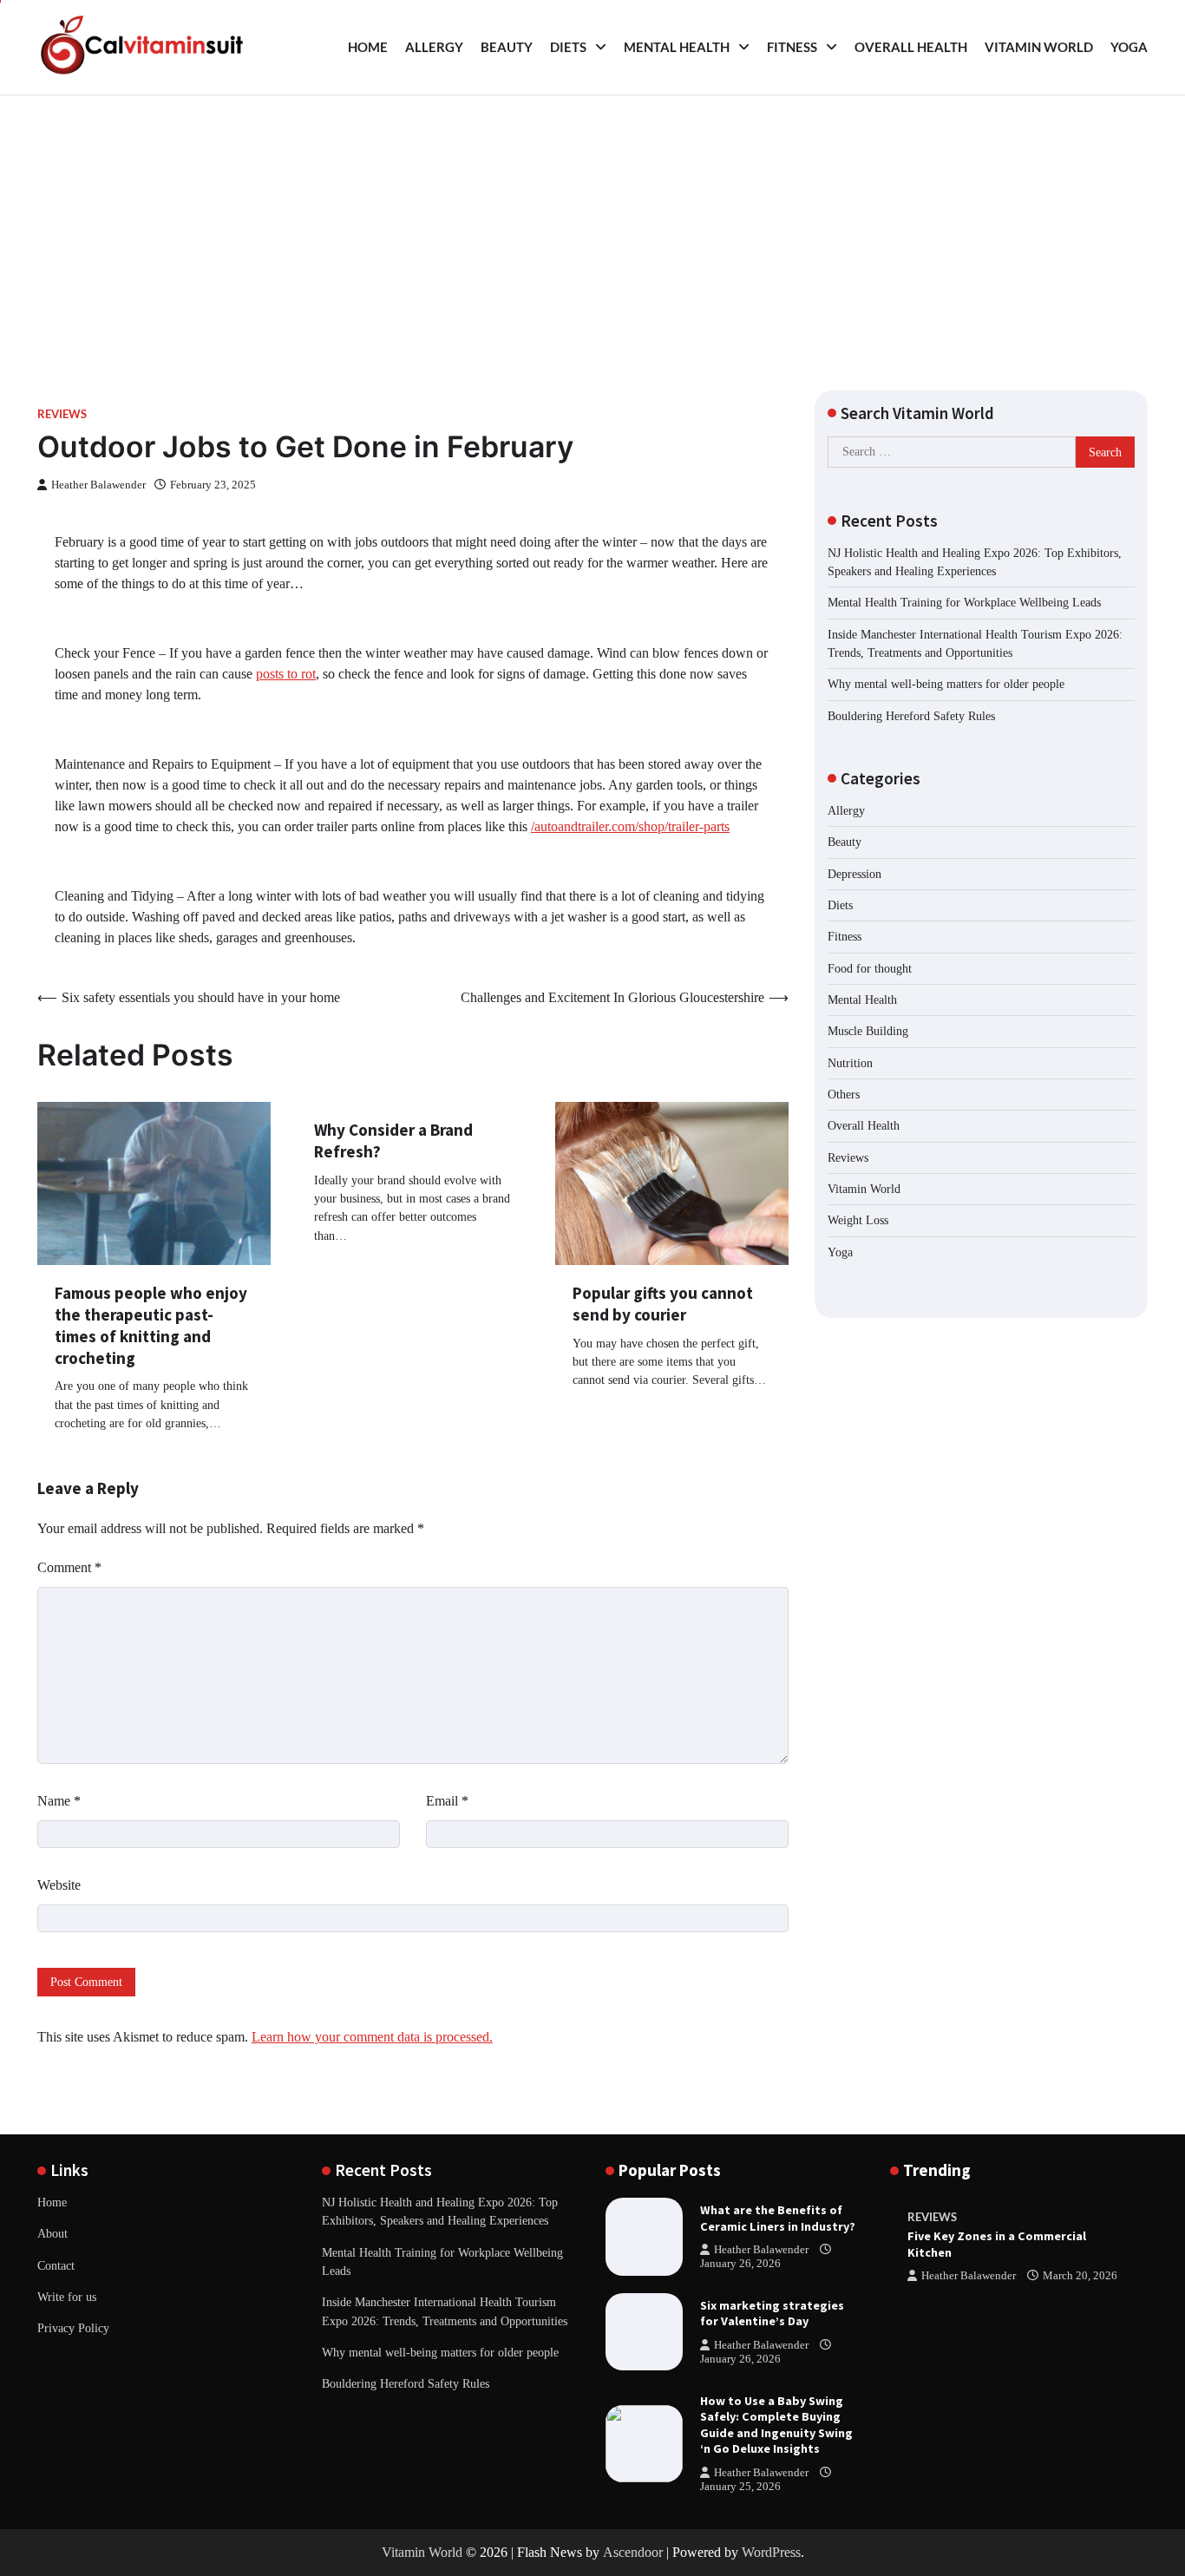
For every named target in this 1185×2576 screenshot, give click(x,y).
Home (368, 47)
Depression (854, 873)
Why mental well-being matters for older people (946, 684)
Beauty (507, 47)
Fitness (792, 47)
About (52, 2233)
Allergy (434, 47)
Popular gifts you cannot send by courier (663, 1304)
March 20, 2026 (1080, 2276)
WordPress (771, 2552)
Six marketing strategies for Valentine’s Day (772, 2314)
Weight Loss (858, 1220)
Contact (56, 2265)
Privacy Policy (73, 2328)
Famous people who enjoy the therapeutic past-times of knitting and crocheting (151, 1325)
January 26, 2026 (740, 2264)
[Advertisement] (592, 226)
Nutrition (850, 1062)
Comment (69, 1567)
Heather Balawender (98, 485)
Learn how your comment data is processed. (372, 2037)
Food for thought (870, 967)
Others (844, 1094)
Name (59, 1801)
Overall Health (911, 47)
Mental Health (677, 47)
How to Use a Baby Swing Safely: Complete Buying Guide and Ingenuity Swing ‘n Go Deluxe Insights (776, 2425)
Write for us (67, 2297)
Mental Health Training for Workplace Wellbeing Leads (964, 602)
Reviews (62, 414)
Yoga (1129, 47)
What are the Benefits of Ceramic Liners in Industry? (778, 2218)
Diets (568, 47)
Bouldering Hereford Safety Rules (911, 715)
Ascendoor (633, 2552)
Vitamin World (1039, 47)
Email (447, 1801)
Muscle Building (868, 1031)
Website (59, 1885)
